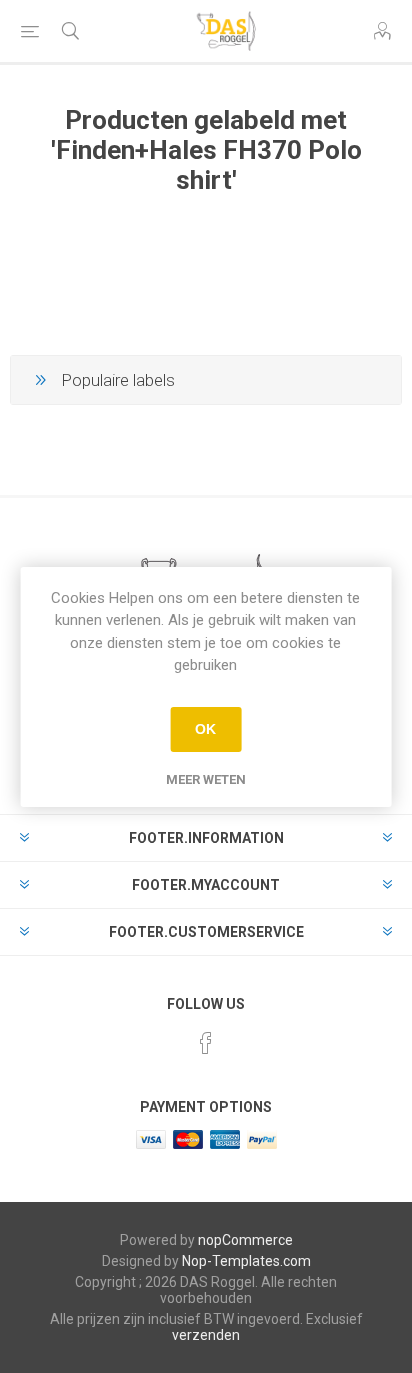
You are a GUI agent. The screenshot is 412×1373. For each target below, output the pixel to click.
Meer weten (206, 779)
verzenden (206, 1335)
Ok (205, 729)
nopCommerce (245, 1240)
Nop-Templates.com (246, 1261)
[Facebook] (206, 1043)
